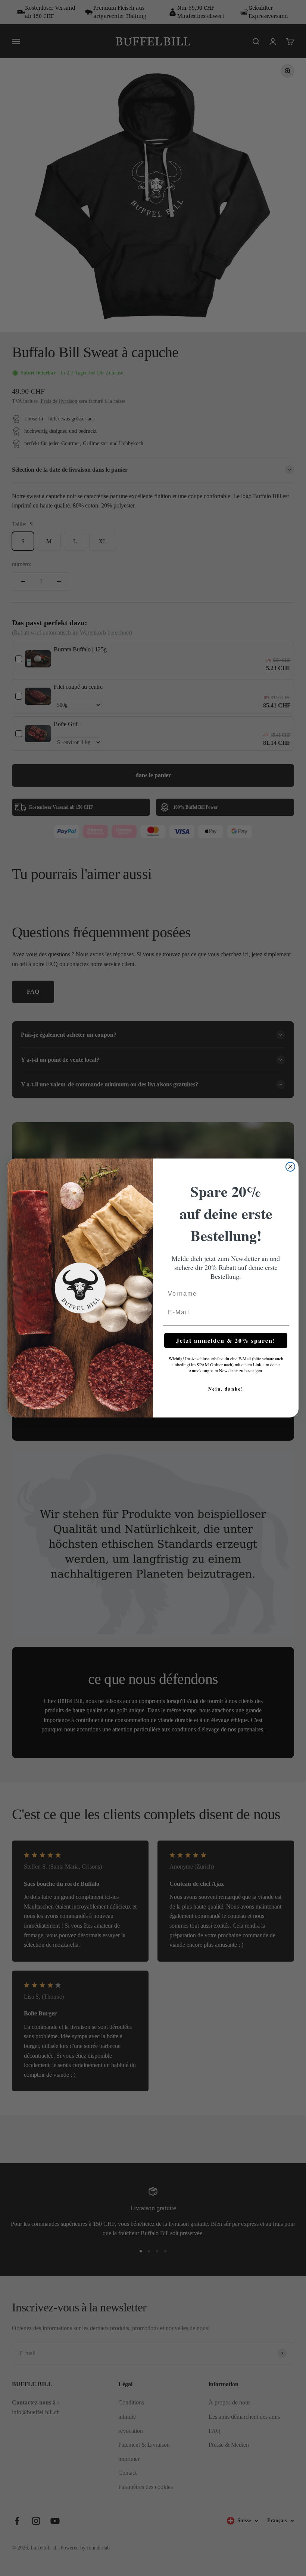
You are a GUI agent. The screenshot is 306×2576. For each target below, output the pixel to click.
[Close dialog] (290, 1167)
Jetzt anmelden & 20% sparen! (226, 1340)
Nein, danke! (226, 1389)
